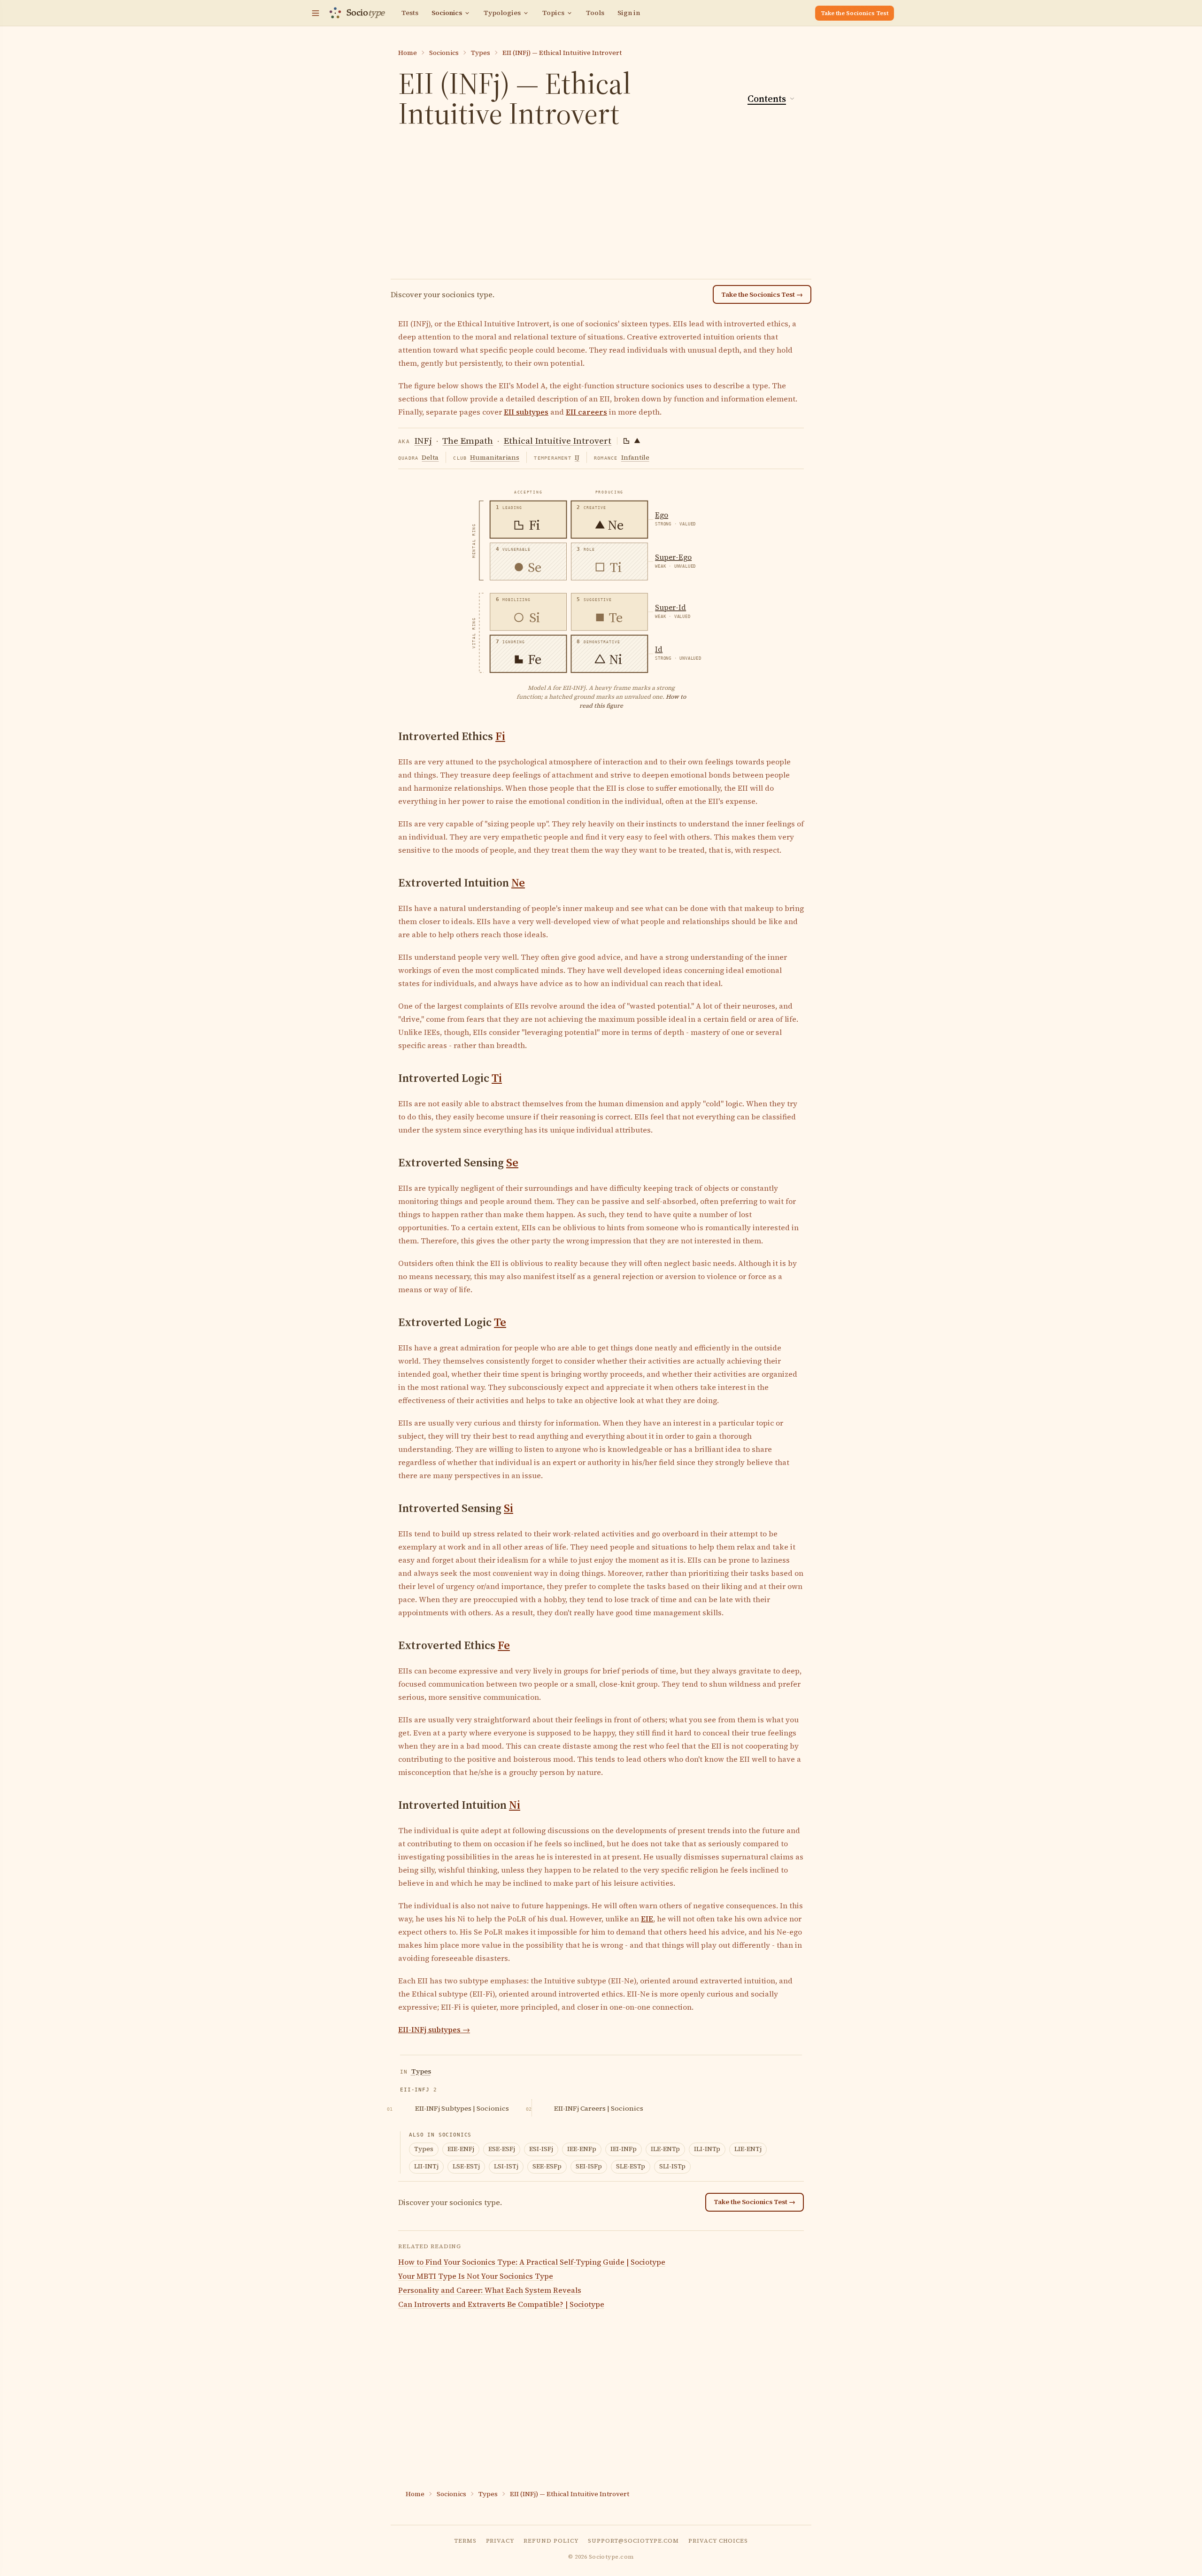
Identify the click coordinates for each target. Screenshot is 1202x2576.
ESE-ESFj (502, 2149)
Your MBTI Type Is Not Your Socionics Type (476, 2276)
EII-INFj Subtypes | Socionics (462, 2108)
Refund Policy (551, 2541)
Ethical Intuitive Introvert (557, 440)
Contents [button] (767, 99)
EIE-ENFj (461, 2149)
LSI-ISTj (506, 2166)
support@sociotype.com (633, 2541)
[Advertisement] (601, 206)
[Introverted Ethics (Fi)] (626, 441)
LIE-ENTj (748, 2149)
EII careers (586, 412)
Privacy (500, 2541)
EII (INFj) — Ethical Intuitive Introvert (562, 53)
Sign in (629, 13)
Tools (595, 13)
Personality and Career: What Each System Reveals (490, 2290)
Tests (410, 13)
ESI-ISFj (541, 2149)
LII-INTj (426, 2166)
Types (481, 53)
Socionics (447, 13)
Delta (430, 457)
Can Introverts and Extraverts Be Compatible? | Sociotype (501, 2304)
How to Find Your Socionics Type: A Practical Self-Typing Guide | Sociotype (532, 2262)
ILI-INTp (707, 2149)
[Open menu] (316, 13)
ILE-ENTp (665, 2149)
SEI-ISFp (589, 2166)
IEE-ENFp (582, 2149)
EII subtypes (526, 412)
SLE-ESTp (631, 2166)
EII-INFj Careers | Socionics (599, 2108)
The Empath (468, 440)
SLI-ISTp (672, 2166)
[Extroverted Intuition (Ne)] (637, 441)
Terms (465, 2541)
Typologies (502, 13)
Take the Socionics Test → (762, 294)
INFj (423, 440)
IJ (577, 457)
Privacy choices (718, 2541)
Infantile (635, 457)
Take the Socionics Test (855, 13)
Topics (553, 13)
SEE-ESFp (547, 2166)
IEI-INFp (624, 2149)
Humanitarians (495, 457)
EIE (647, 1919)
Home (408, 53)
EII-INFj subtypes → (434, 2029)
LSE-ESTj (466, 2166)
